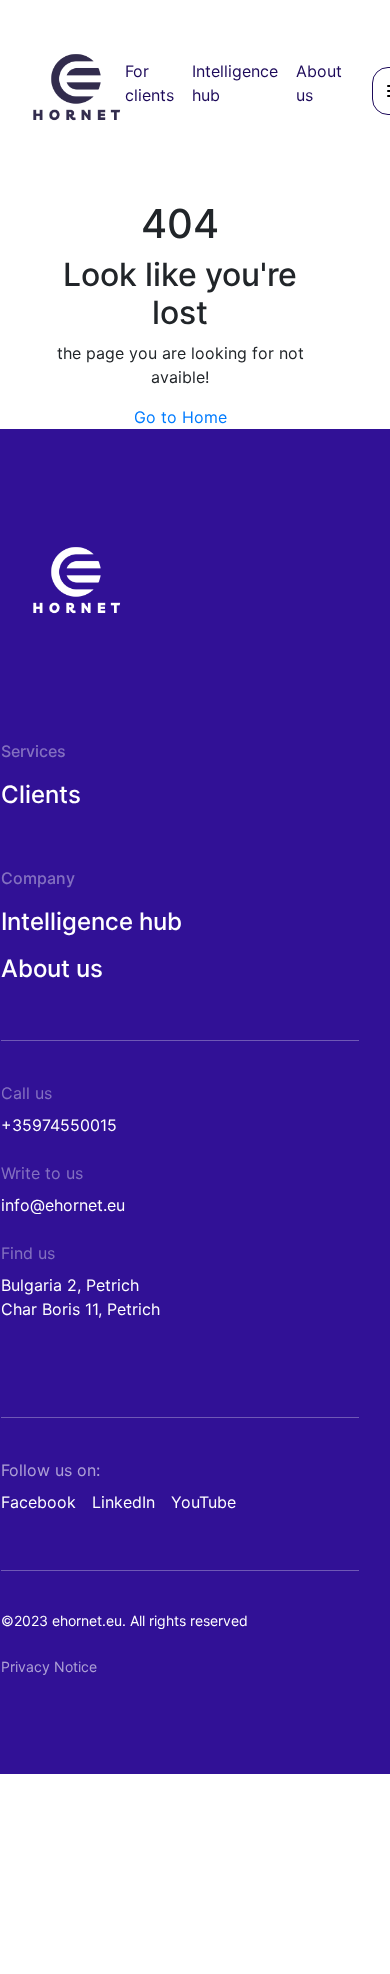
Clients (41, 794)
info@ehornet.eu (63, 1205)
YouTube (203, 1502)
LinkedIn (123, 1502)
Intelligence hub (91, 921)
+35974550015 (59, 1125)
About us (52, 968)
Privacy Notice (49, 1666)
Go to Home (180, 417)
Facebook (38, 1502)
